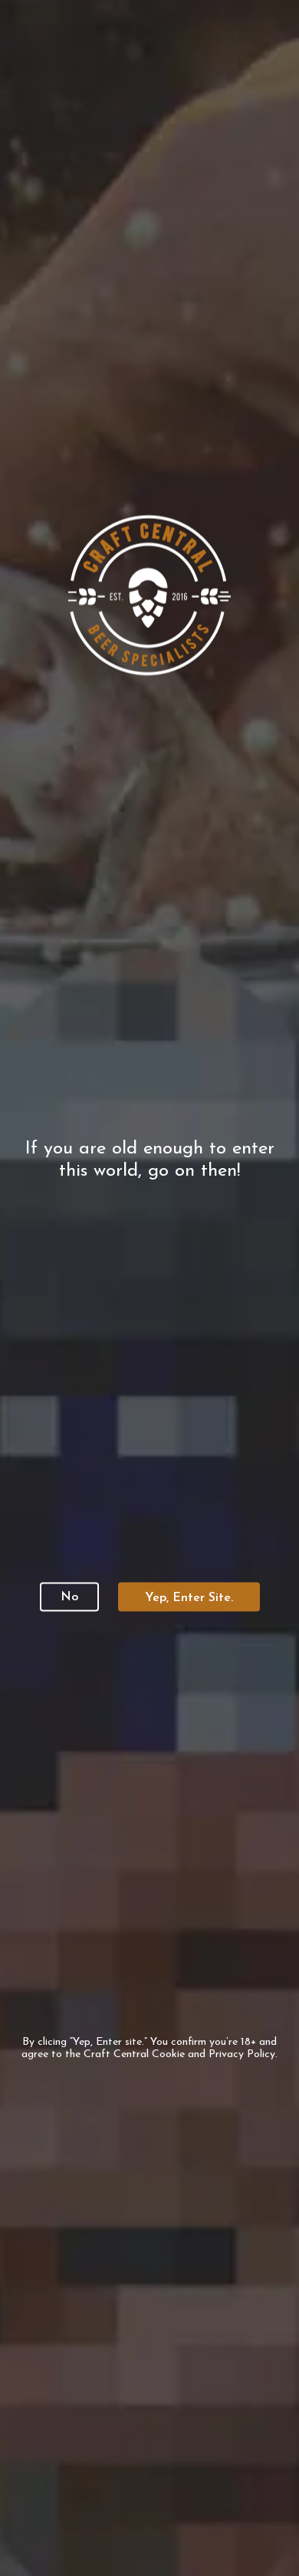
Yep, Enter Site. (189, 1598)
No (69, 1597)
